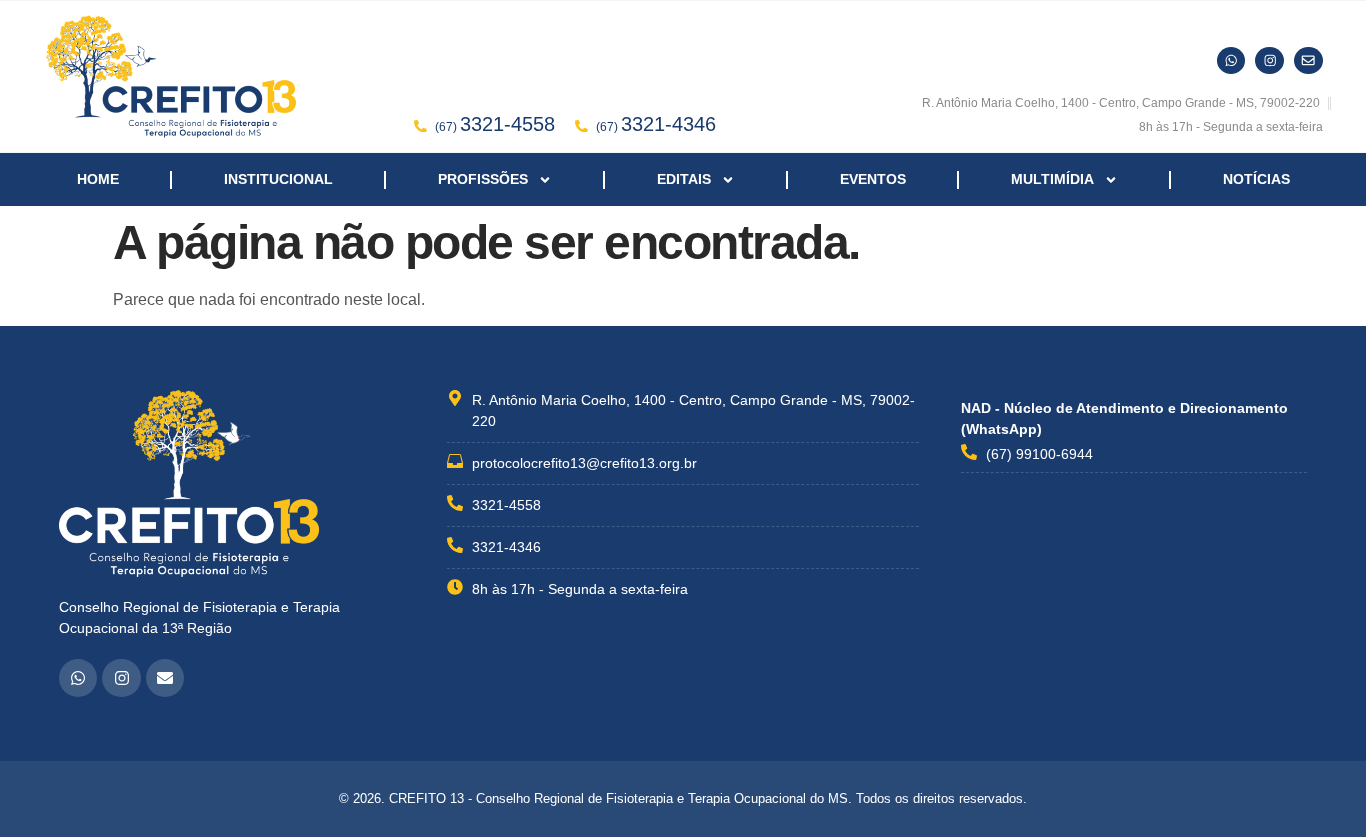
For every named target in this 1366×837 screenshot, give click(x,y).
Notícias (1256, 179)
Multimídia (1052, 179)
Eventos (873, 179)
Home (98, 179)
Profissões (483, 179)
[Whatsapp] (78, 678)
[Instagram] (121, 678)
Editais (684, 179)
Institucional (278, 179)
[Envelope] (165, 678)
